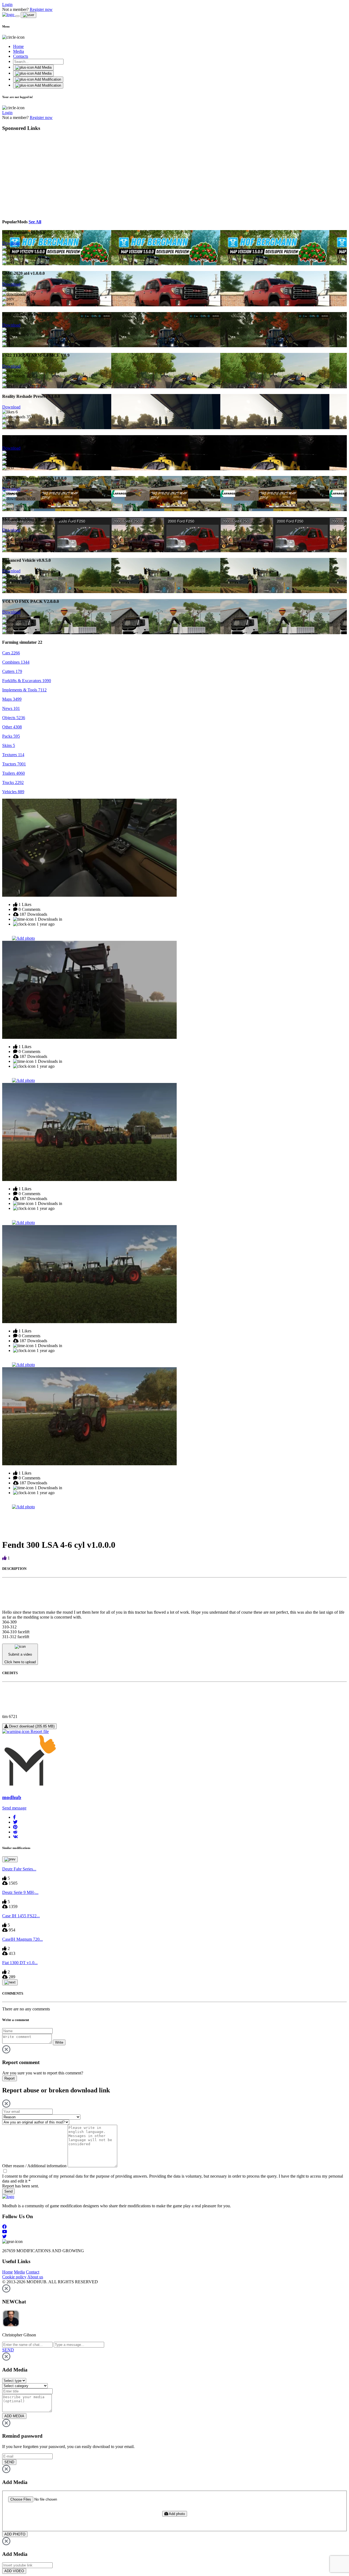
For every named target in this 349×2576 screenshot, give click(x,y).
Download (11, 243)
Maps (12, 699)
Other (12, 727)
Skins (9, 745)
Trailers (13, 773)
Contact (33, 2272)
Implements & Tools (24, 690)
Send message (14, 1808)
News (11, 708)
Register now (41, 9)
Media (19, 51)
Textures (13, 755)
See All (35, 222)
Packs (11, 736)
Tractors (14, 764)
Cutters (12, 671)
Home (18, 46)
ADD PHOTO (15, 2534)
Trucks (13, 782)
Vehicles (13, 792)
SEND (9, 2462)
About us (35, 2277)
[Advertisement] (52, 174)
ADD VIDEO (14, 2571)
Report (10, 2078)
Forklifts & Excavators (27, 681)
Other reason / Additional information (34, 2166)
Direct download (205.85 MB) (31, 1726)
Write (59, 2042)
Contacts (21, 56)
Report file (39, 1731)
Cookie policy (14, 2277)
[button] (14, 1817)
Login (7, 4)
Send (8, 2191)
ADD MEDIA (14, 2416)
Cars (11, 653)
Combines (16, 662)
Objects (14, 718)
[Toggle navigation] (17, 16)
